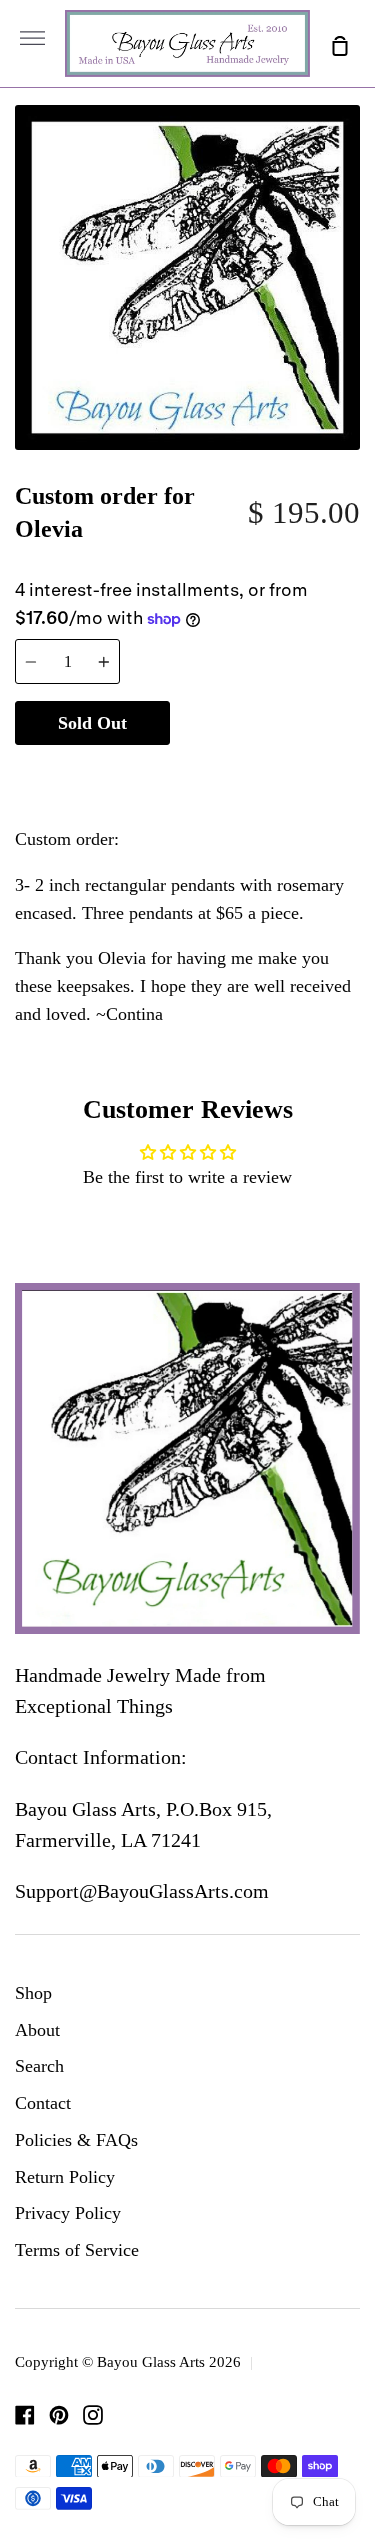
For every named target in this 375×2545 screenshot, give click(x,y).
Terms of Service (77, 2250)
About (37, 2030)
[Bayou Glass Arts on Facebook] (25, 2415)
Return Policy (65, 2177)
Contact (43, 2103)
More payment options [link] (265, 772)
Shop (33, 1993)
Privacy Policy (68, 2213)
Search (39, 2066)
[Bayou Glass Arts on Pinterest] (59, 2415)
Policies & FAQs (76, 2140)
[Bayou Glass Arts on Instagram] (93, 2415)
